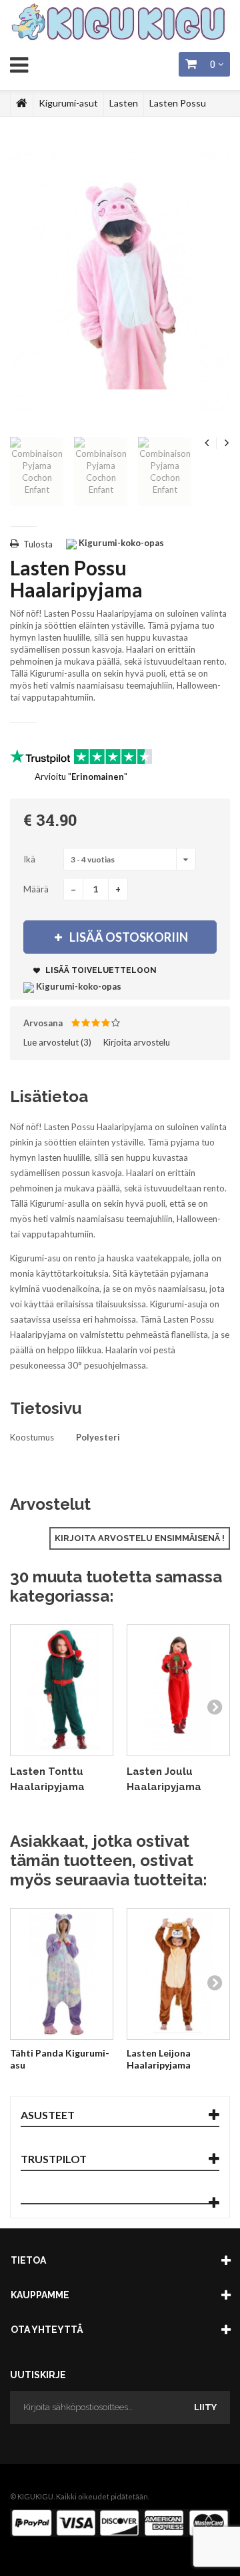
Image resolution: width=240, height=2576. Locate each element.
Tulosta (38, 544)
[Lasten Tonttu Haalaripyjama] (62, 1690)
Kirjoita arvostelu (137, 1042)
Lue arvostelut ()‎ (57, 1042)
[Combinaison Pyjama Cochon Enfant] (37, 472)
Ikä (30, 859)
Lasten (124, 103)
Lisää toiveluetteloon (100, 970)
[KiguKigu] (120, 23)
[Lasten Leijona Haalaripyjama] (178, 1974)
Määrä (36, 889)
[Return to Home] (22, 103)
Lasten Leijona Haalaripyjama (159, 2059)
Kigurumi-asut (68, 103)
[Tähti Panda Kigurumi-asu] (62, 1974)
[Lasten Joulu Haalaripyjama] (178, 1690)
